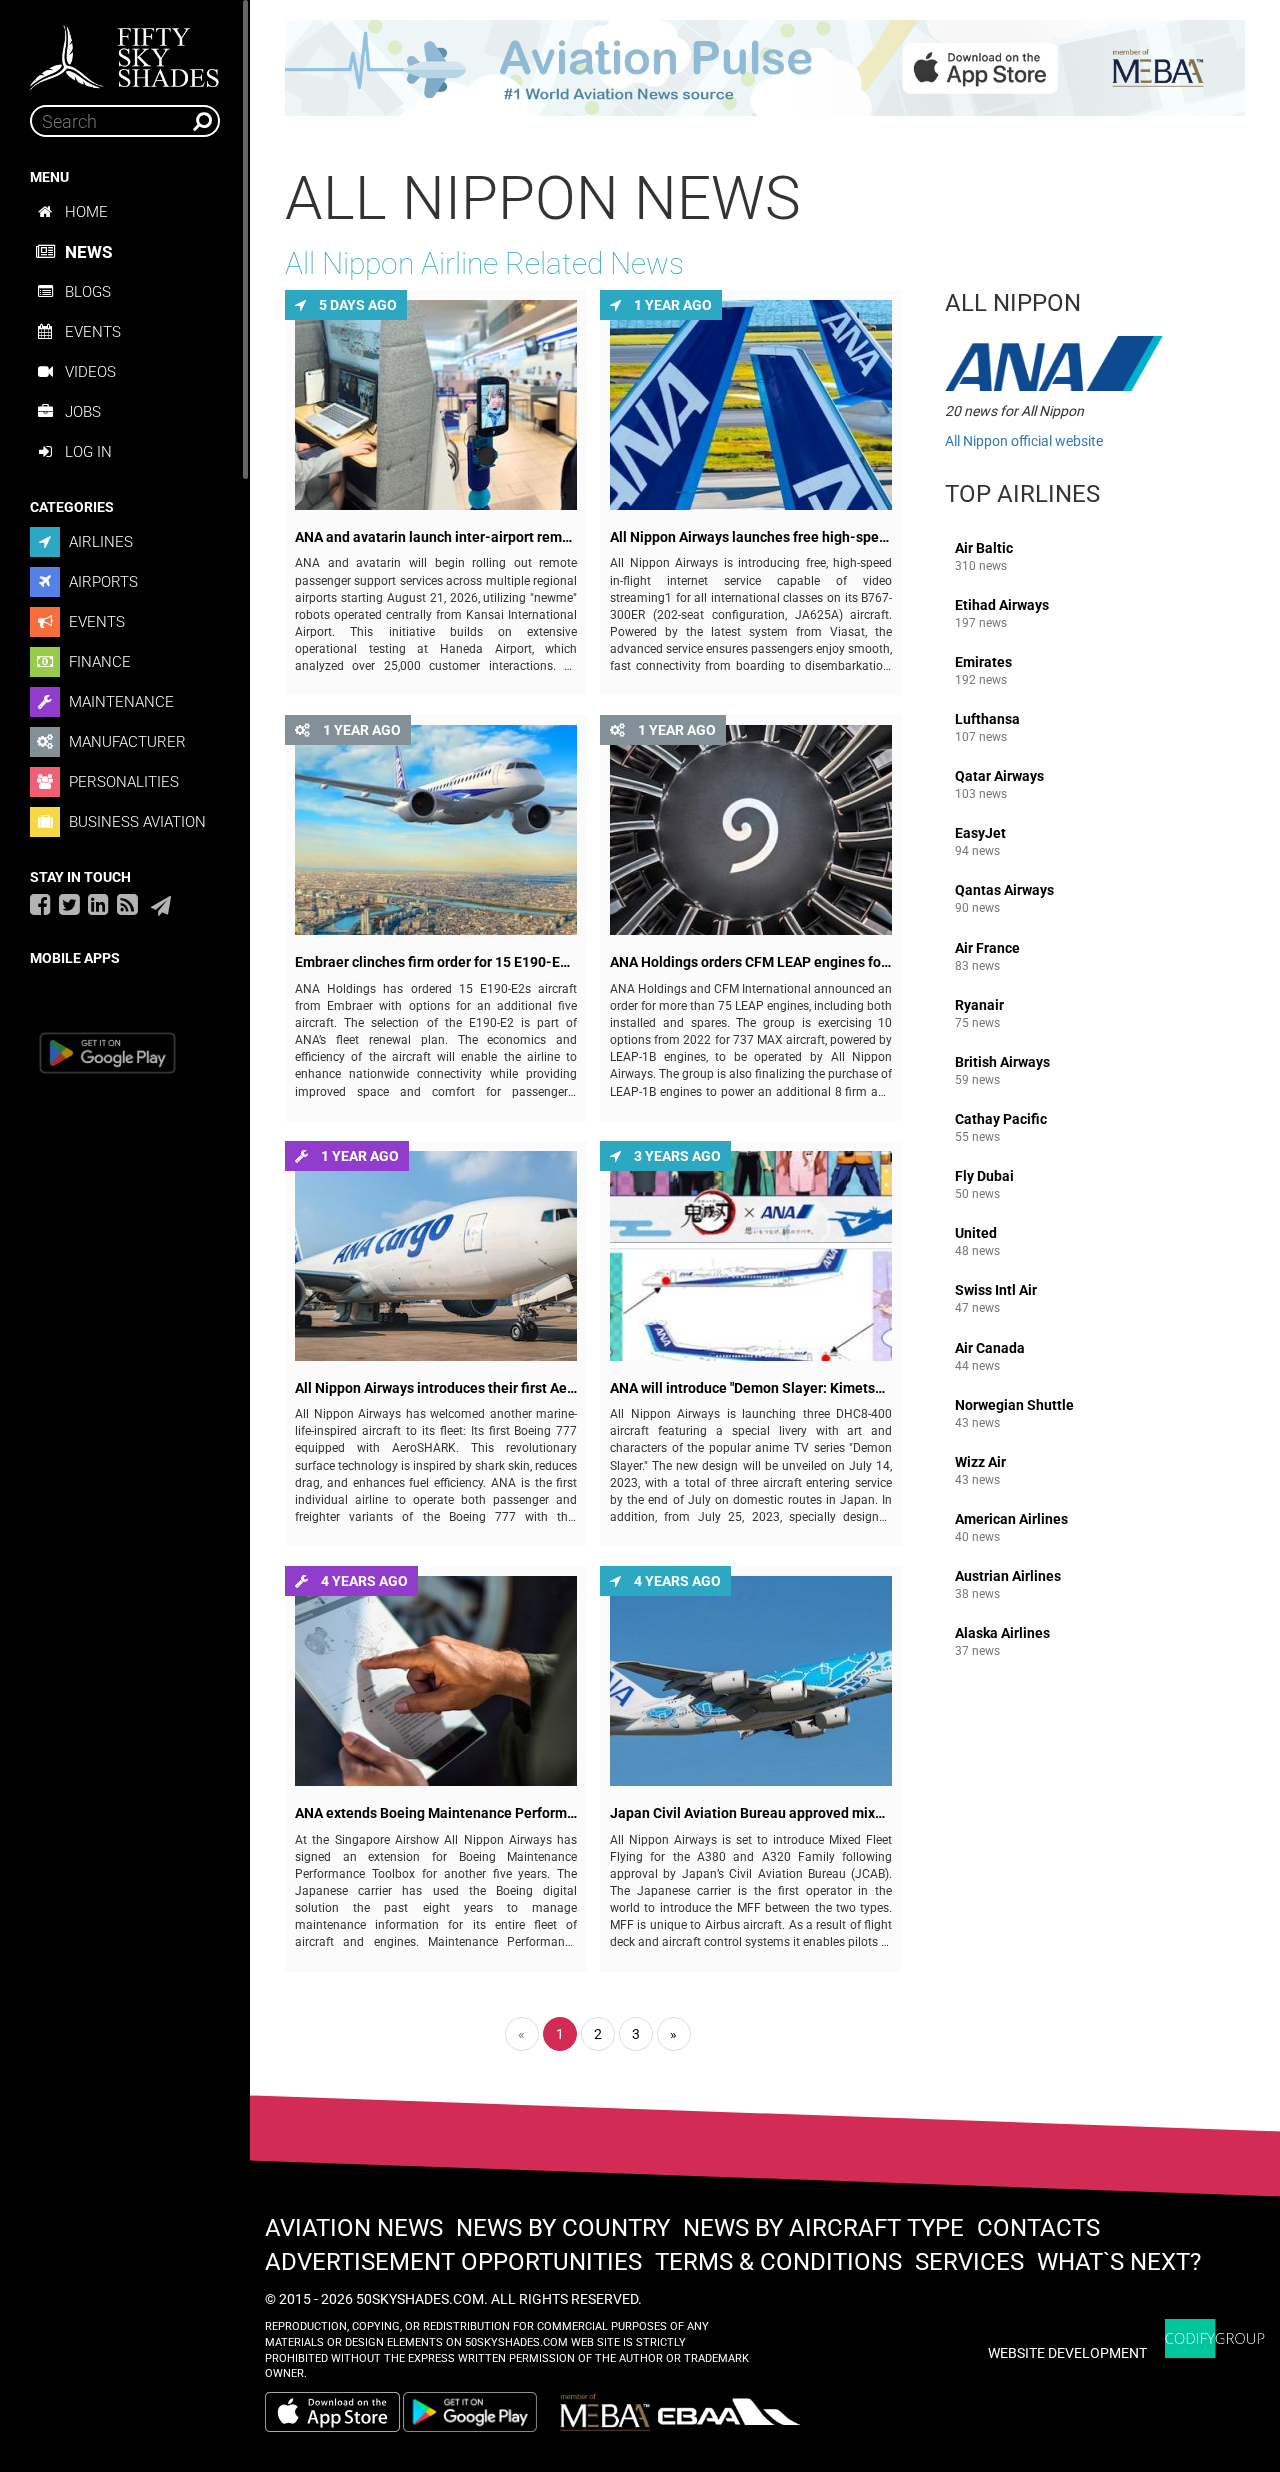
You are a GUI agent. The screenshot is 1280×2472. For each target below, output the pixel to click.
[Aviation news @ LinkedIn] (98, 904)
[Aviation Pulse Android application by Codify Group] (480, 2412)
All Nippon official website (1024, 441)
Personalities (122, 782)
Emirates (983, 670)
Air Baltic (984, 556)
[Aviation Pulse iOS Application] (765, 67)
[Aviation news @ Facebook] (40, 904)
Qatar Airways (999, 784)
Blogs (88, 292)
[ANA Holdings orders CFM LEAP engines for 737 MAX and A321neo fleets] (751, 830)
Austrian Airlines (1008, 1584)
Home (86, 212)
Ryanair (979, 1013)
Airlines (99, 542)
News (88, 252)
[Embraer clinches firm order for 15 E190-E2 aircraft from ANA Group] (436, 830)
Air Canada (990, 1356)
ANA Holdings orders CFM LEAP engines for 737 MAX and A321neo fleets (751, 962)
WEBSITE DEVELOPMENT (1067, 2353)
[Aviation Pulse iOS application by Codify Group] (332, 2412)
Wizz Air (980, 1470)
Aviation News (354, 2228)
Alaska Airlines (1002, 1641)
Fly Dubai (984, 1184)
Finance (98, 662)
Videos (90, 372)
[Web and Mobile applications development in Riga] (1215, 2338)
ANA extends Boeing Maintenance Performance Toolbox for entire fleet (436, 1813)
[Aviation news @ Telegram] (161, 906)
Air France (987, 956)
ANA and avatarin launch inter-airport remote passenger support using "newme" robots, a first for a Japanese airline (436, 537)
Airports (101, 582)
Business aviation (135, 822)
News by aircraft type (823, 2228)
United (977, 1241)
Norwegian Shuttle (1014, 1413)
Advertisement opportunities (453, 2262)
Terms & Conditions (778, 2262)
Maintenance (119, 702)
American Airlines (1011, 1527)
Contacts (1038, 2228)
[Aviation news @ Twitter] (69, 904)
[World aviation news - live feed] (127, 904)
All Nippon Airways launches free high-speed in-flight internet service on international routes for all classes (751, 537)
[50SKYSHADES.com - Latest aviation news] (125, 51)
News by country (563, 2228)
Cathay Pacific (1001, 1127)
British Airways (1002, 1070)
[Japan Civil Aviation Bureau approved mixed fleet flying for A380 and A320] (751, 1681)
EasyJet (980, 841)
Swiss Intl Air (996, 1298)
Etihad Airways (1002, 613)
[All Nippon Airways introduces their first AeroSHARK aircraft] (436, 1256)
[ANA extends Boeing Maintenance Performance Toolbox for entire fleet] (436, 1681)
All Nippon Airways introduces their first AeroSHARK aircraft (436, 1388)
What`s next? (1119, 2262)
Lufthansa (987, 727)
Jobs (83, 412)
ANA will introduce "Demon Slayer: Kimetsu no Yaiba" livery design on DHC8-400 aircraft (751, 1388)
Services (969, 2262)
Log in (88, 452)
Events (93, 332)
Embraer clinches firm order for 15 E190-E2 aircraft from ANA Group (436, 962)
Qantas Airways (1004, 898)
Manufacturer (125, 742)
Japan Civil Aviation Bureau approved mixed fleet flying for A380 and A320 (751, 1813)
